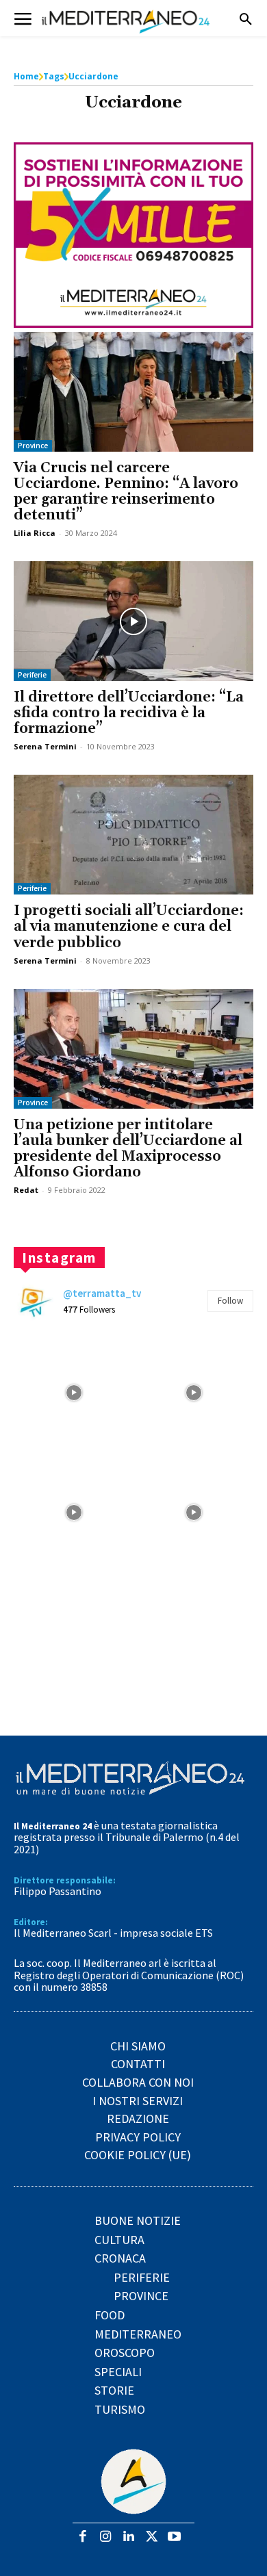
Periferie (32, 675)
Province (33, 446)
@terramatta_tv (102, 1293)
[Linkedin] (128, 2537)
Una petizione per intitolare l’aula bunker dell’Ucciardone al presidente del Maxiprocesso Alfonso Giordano (128, 1149)
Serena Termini (45, 746)
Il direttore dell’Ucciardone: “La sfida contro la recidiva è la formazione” (129, 713)
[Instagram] (106, 2537)
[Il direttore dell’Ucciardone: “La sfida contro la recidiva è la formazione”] (133, 621)
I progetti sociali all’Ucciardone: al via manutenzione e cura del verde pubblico (129, 927)
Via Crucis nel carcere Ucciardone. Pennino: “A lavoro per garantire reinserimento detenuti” (126, 492)
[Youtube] (174, 2537)
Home (26, 76)
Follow (230, 1301)
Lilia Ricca (35, 533)
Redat (26, 1190)
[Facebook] (82, 2537)
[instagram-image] (74, 1392)
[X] (152, 2537)
